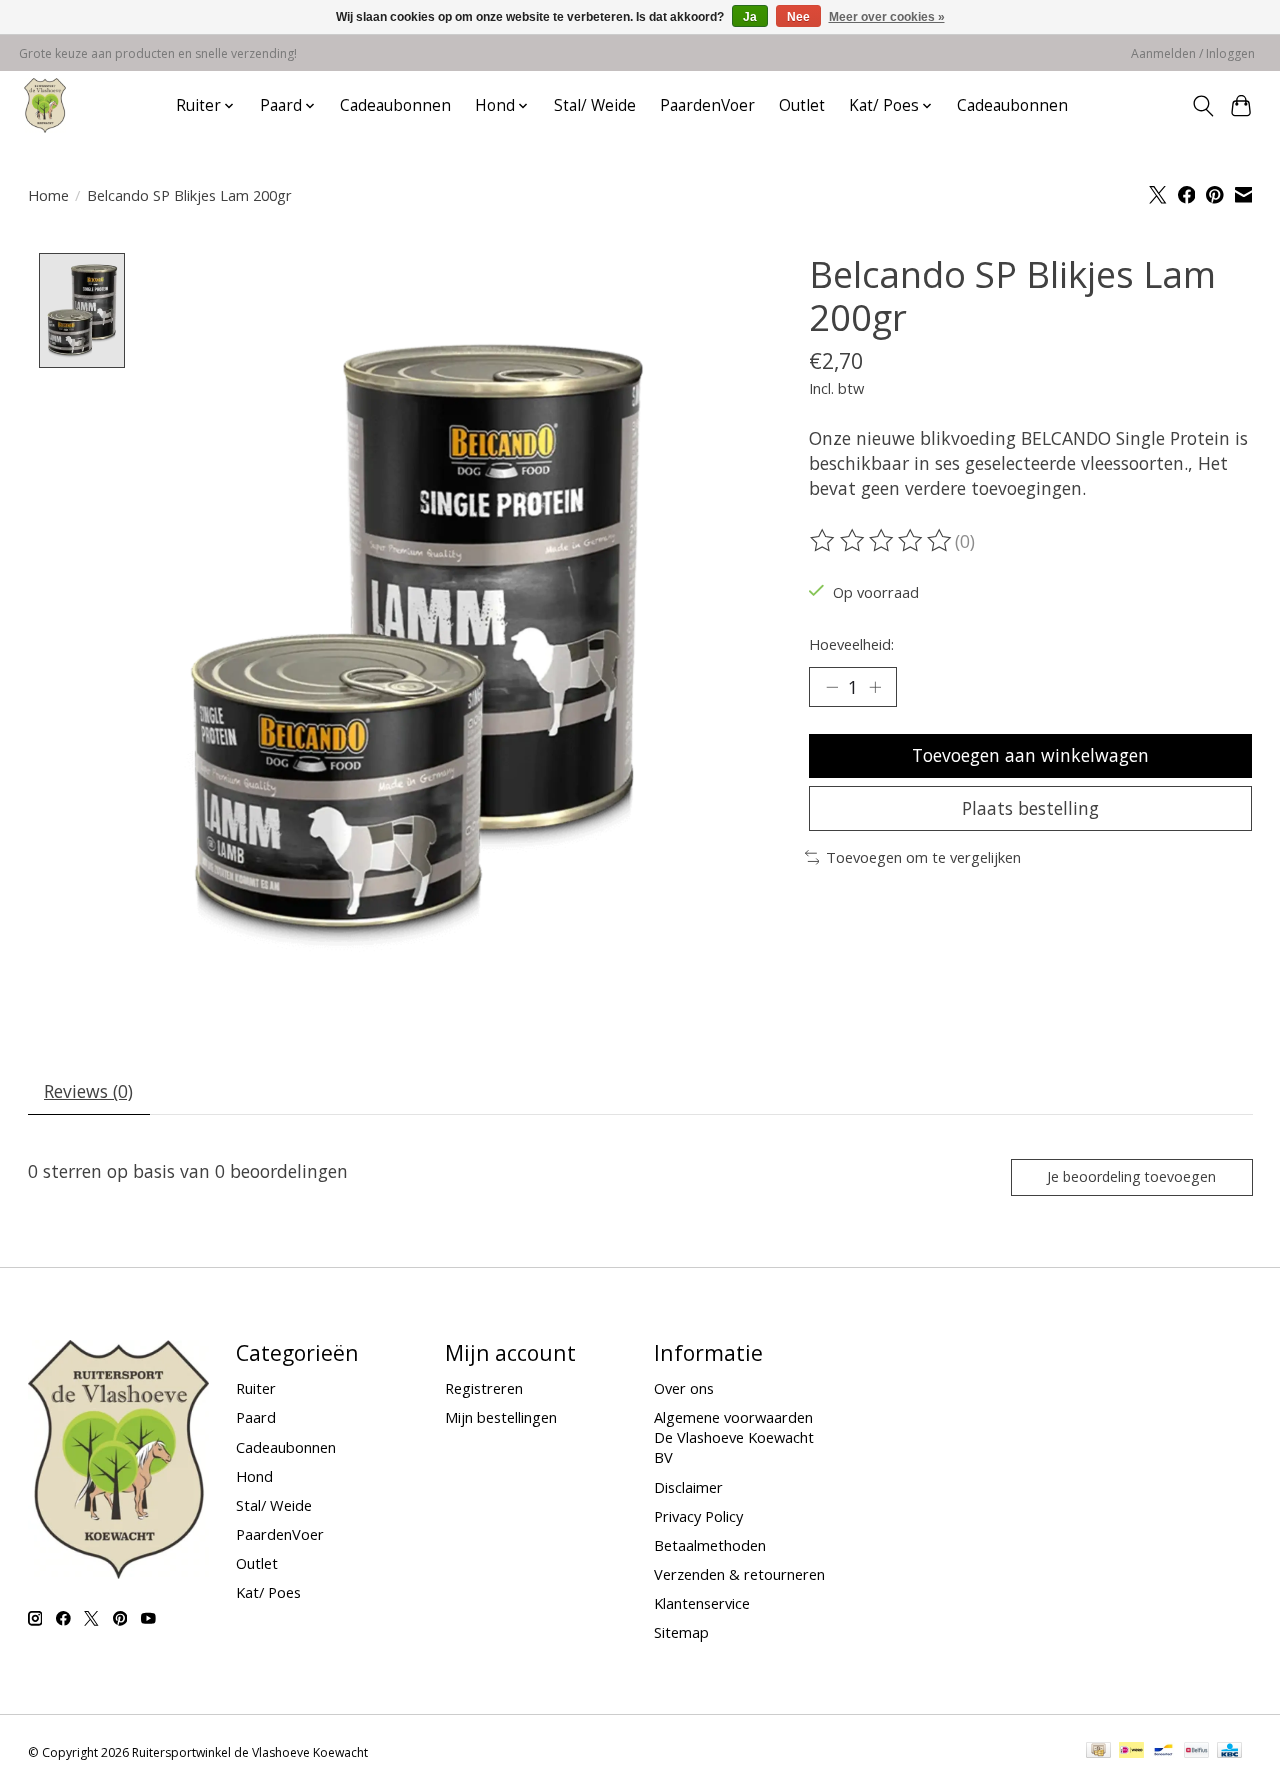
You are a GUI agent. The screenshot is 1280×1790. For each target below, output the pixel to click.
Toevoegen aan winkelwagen (1030, 755)
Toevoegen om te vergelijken (923, 857)
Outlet (802, 105)
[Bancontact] (1163, 1752)
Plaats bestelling (1030, 808)
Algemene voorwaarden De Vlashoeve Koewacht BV (734, 1437)
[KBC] (1229, 1752)
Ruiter (256, 1388)
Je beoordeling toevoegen (1131, 1176)
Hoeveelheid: (851, 644)
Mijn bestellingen (501, 1417)
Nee (798, 17)
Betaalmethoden (710, 1545)
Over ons (684, 1388)
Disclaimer (688, 1487)
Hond (254, 1476)
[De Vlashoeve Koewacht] (45, 105)
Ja (750, 17)
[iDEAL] (1131, 1752)
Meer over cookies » (887, 17)
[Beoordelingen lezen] (882, 541)
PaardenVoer (707, 105)
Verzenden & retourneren (739, 1574)
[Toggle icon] (1202, 106)
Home (48, 195)
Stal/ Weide (595, 105)
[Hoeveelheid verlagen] (832, 687)
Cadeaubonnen (395, 105)
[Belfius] (1196, 1752)
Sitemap (681, 1632)
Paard (256, 1417)
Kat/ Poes (268, 1592)
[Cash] (1098, 1752)
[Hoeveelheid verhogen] (875, 687)
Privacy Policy (698, 1516)
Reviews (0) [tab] (88, 1091)
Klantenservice (702, 1603)
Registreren (484, 1388)
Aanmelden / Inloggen (1193, 53)
